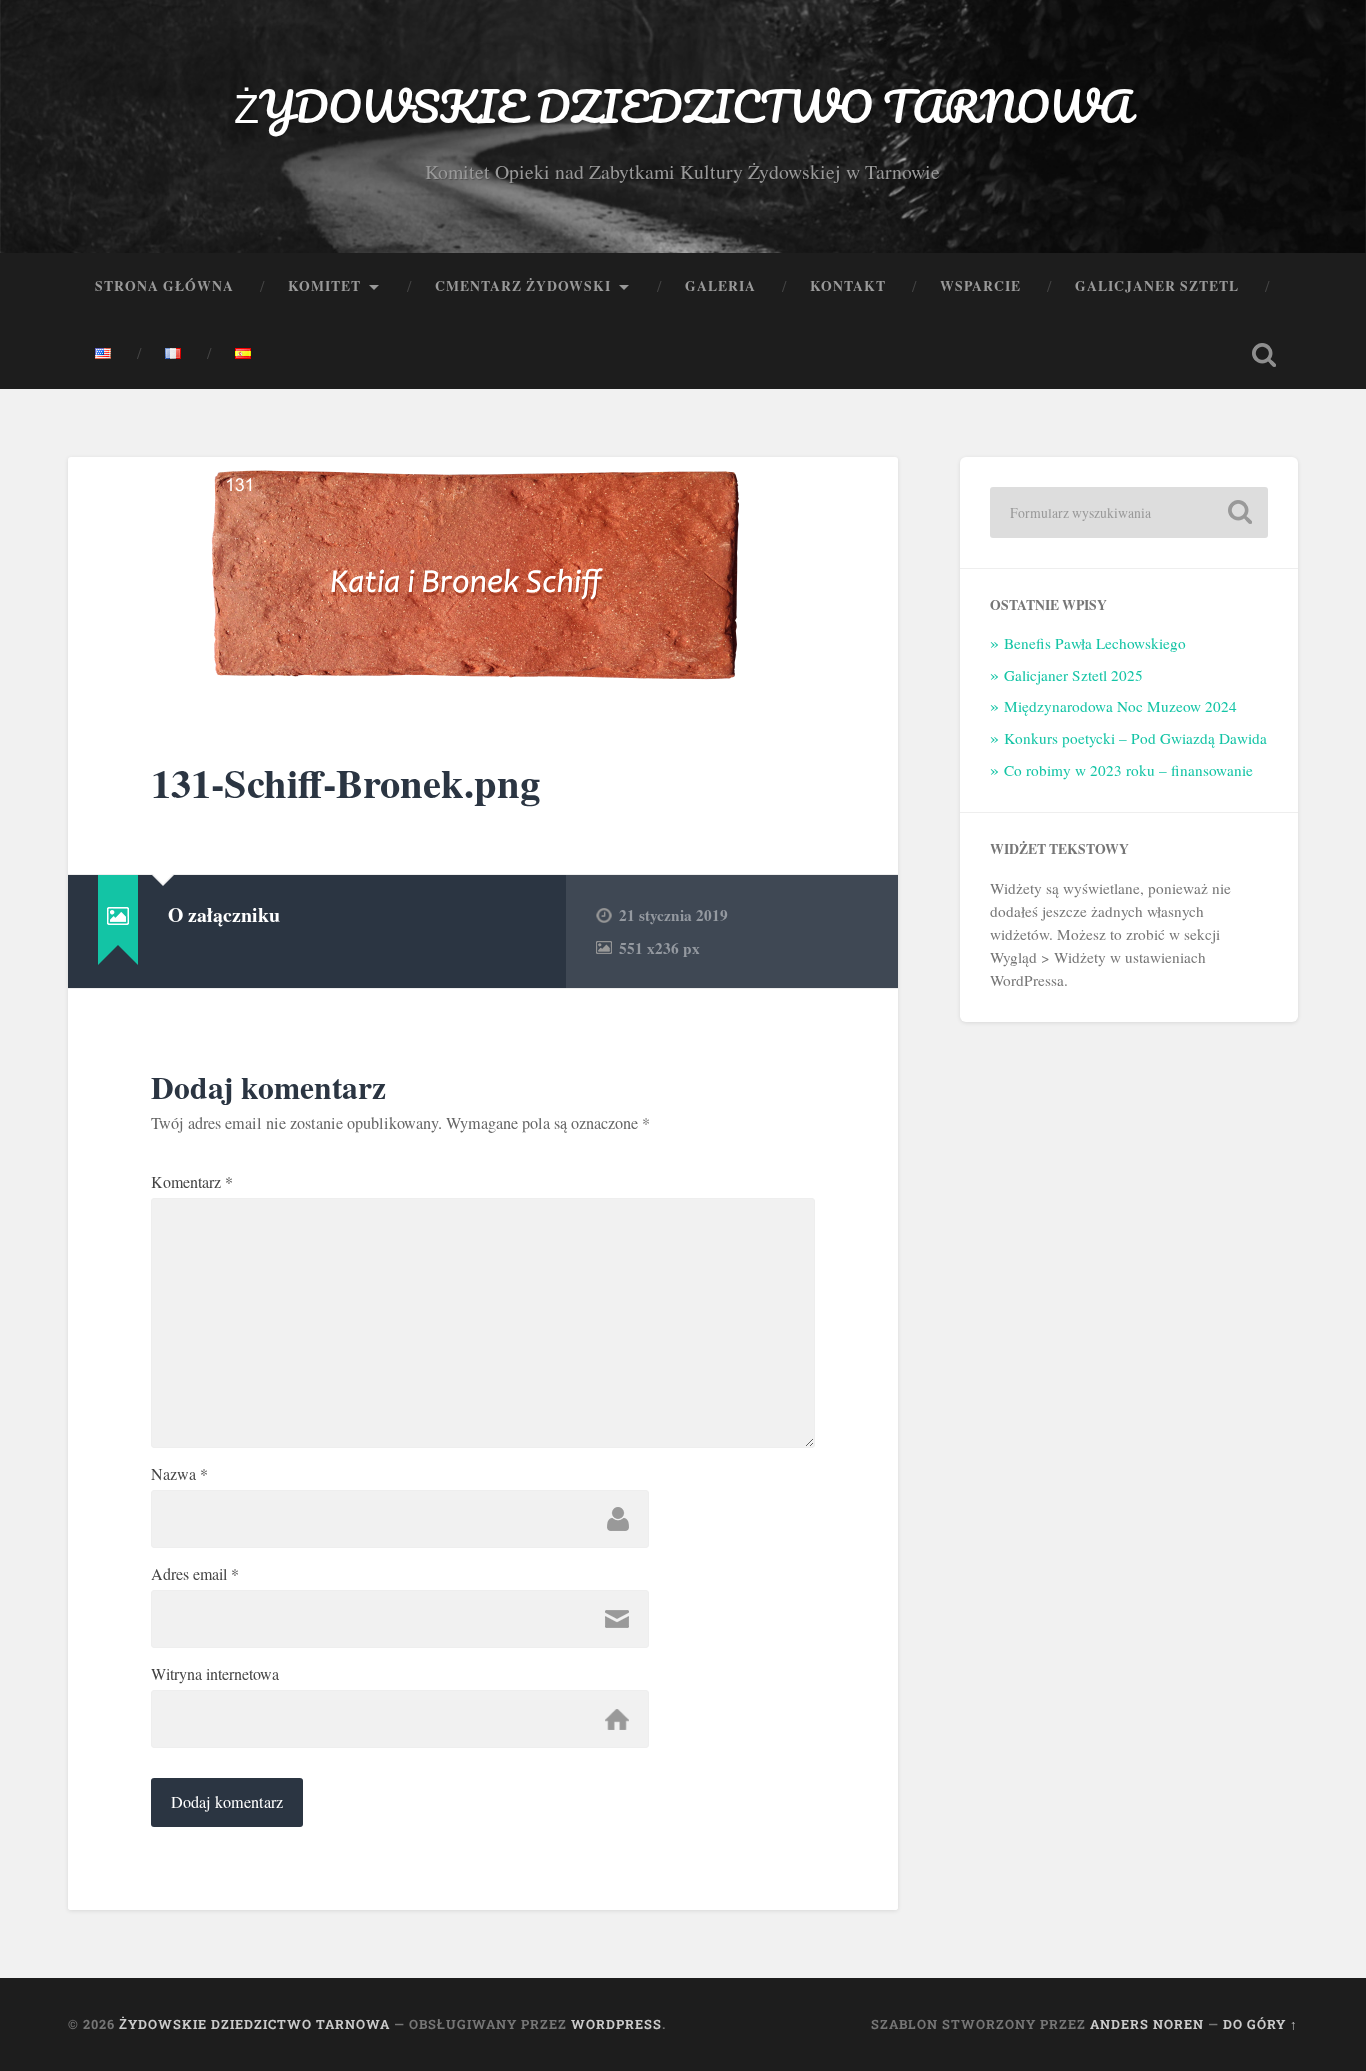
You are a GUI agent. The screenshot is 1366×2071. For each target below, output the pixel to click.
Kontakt (848, 286)
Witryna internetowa (215, 1674)
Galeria (720, 286)
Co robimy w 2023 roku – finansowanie (1128, 770)
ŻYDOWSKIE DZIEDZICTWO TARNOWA (682, 105)
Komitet (324, 286)
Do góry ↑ (1260, 2024)
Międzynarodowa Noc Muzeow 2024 (1120, 706)
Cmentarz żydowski (523, 286)
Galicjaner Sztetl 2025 (1073, 675)
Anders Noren (1147, 2024)
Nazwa (179, 1474)
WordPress (616, 2024)
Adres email (195, 1574)
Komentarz (192, 1182)
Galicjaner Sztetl (1157, 286)
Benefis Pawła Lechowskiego (1095, 643)
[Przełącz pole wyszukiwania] (1264, 355)
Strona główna (164, 286)
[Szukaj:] (1129, 512)
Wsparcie (980, 286)
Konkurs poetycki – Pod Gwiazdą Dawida (1135, 738)
